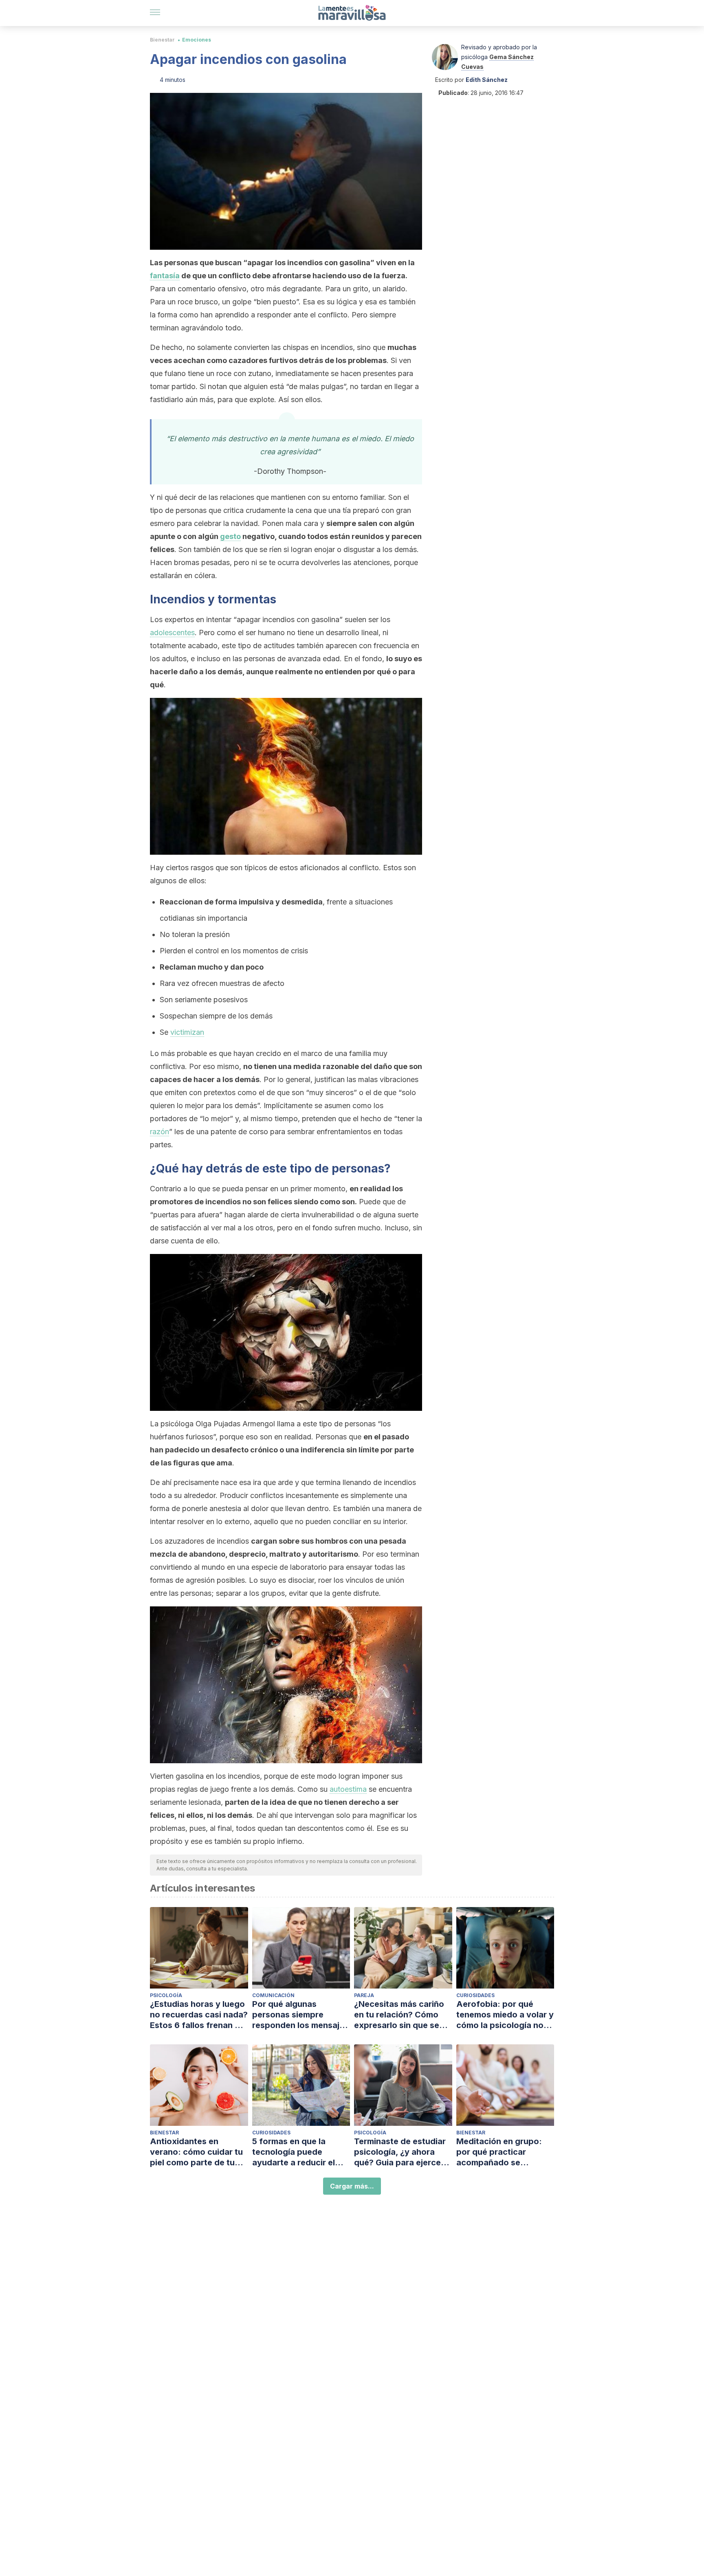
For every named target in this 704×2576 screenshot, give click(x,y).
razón (159, 1132)
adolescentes (172, 632)
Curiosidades (475, 1995)
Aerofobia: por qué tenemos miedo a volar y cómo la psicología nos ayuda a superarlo (505, 2015)
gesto (230, 536)
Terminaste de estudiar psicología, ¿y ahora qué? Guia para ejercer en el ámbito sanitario (400, 2152)
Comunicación (273, 1995)
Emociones (197, 40)
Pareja (364, 1995)
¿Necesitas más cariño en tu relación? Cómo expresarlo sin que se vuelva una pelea (399, 2015)
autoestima (348, 1789)
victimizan (187, 1032)
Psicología (166, 1995)
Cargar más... (352, 2186)
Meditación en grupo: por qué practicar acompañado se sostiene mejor (499, 2152)
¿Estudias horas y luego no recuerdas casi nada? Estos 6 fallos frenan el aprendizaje (199, 2015)
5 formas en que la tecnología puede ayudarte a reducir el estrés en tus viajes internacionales (294, 2152)
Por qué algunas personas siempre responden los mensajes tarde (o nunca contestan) (300, 2015)
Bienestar (162, 40)
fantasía (165, 276)
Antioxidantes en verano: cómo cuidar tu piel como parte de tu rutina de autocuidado (196, 2152)
